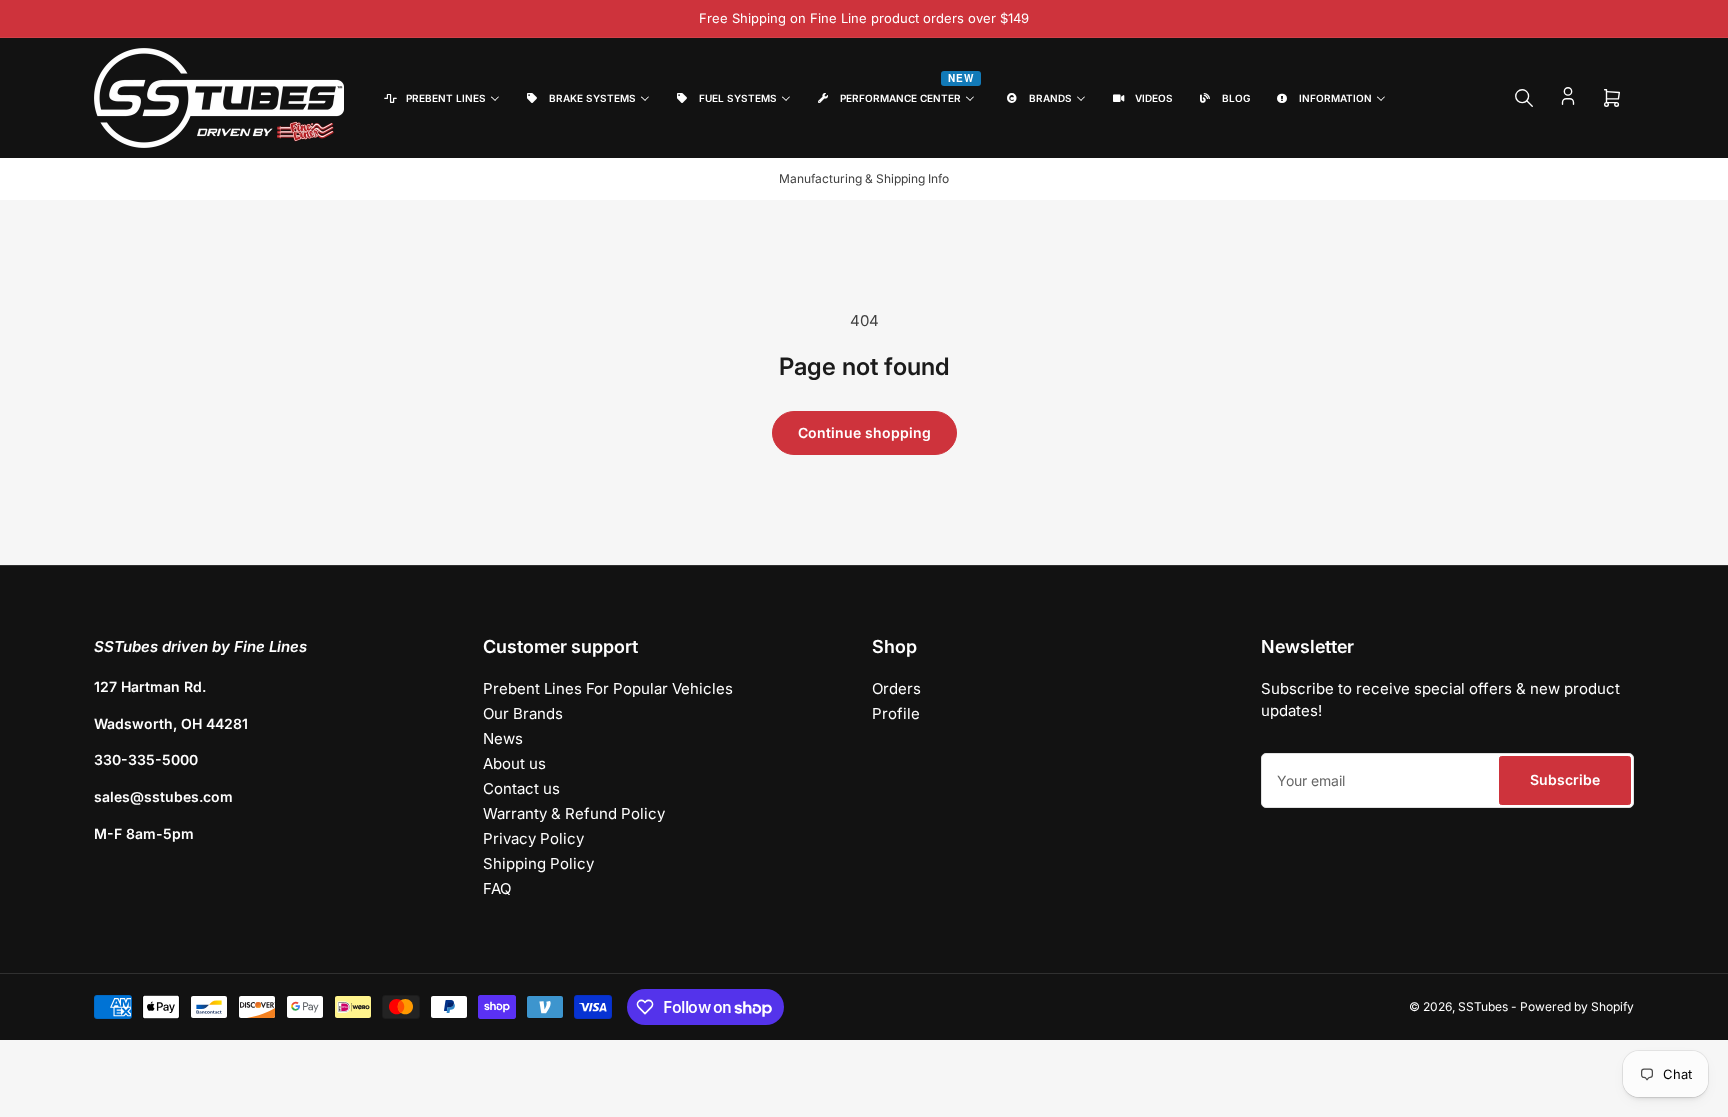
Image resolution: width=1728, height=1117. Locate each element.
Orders (896, 688)
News (503, 738)
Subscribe (1565, 779)
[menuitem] (440, 98)
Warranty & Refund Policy (574, 813)
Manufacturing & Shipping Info (864, 178)
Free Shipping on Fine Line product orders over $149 (864, 18)
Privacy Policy (533, 838)
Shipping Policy (538, 863)
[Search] (1524, 98)
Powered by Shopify (1577, 1006)
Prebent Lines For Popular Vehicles (608, 688)
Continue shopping (864, 432)
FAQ (497, 888)
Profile (896, 713)
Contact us (521, 788)
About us (514, 763)
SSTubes (1483, 1006)
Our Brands (523, 713)
